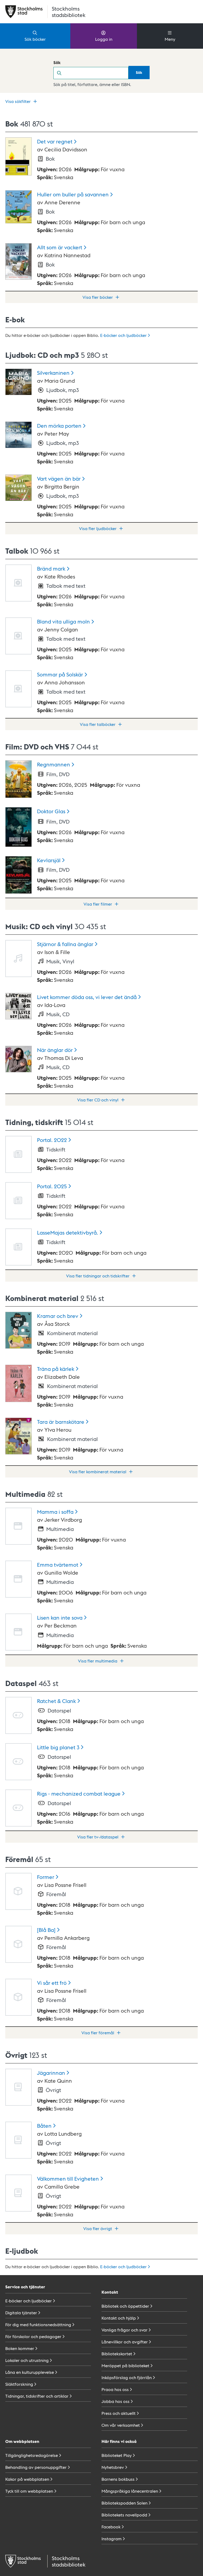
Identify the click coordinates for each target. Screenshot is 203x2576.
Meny (170, 39)
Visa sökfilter (18, 101)
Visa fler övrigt (98, 2228)
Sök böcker (35, 39)
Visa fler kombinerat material (98, 1472)
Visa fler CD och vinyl (98, 1100)
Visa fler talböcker (98, 724)
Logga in (104, 39)
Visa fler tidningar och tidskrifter (98, 1276)
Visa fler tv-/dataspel (98, 1837)
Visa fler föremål (98, 2033)
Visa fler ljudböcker (98, 528)
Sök (57, 62)
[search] (97, 73)
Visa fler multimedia (98, 1661)
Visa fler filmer (98, 904)
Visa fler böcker (98, 297)
